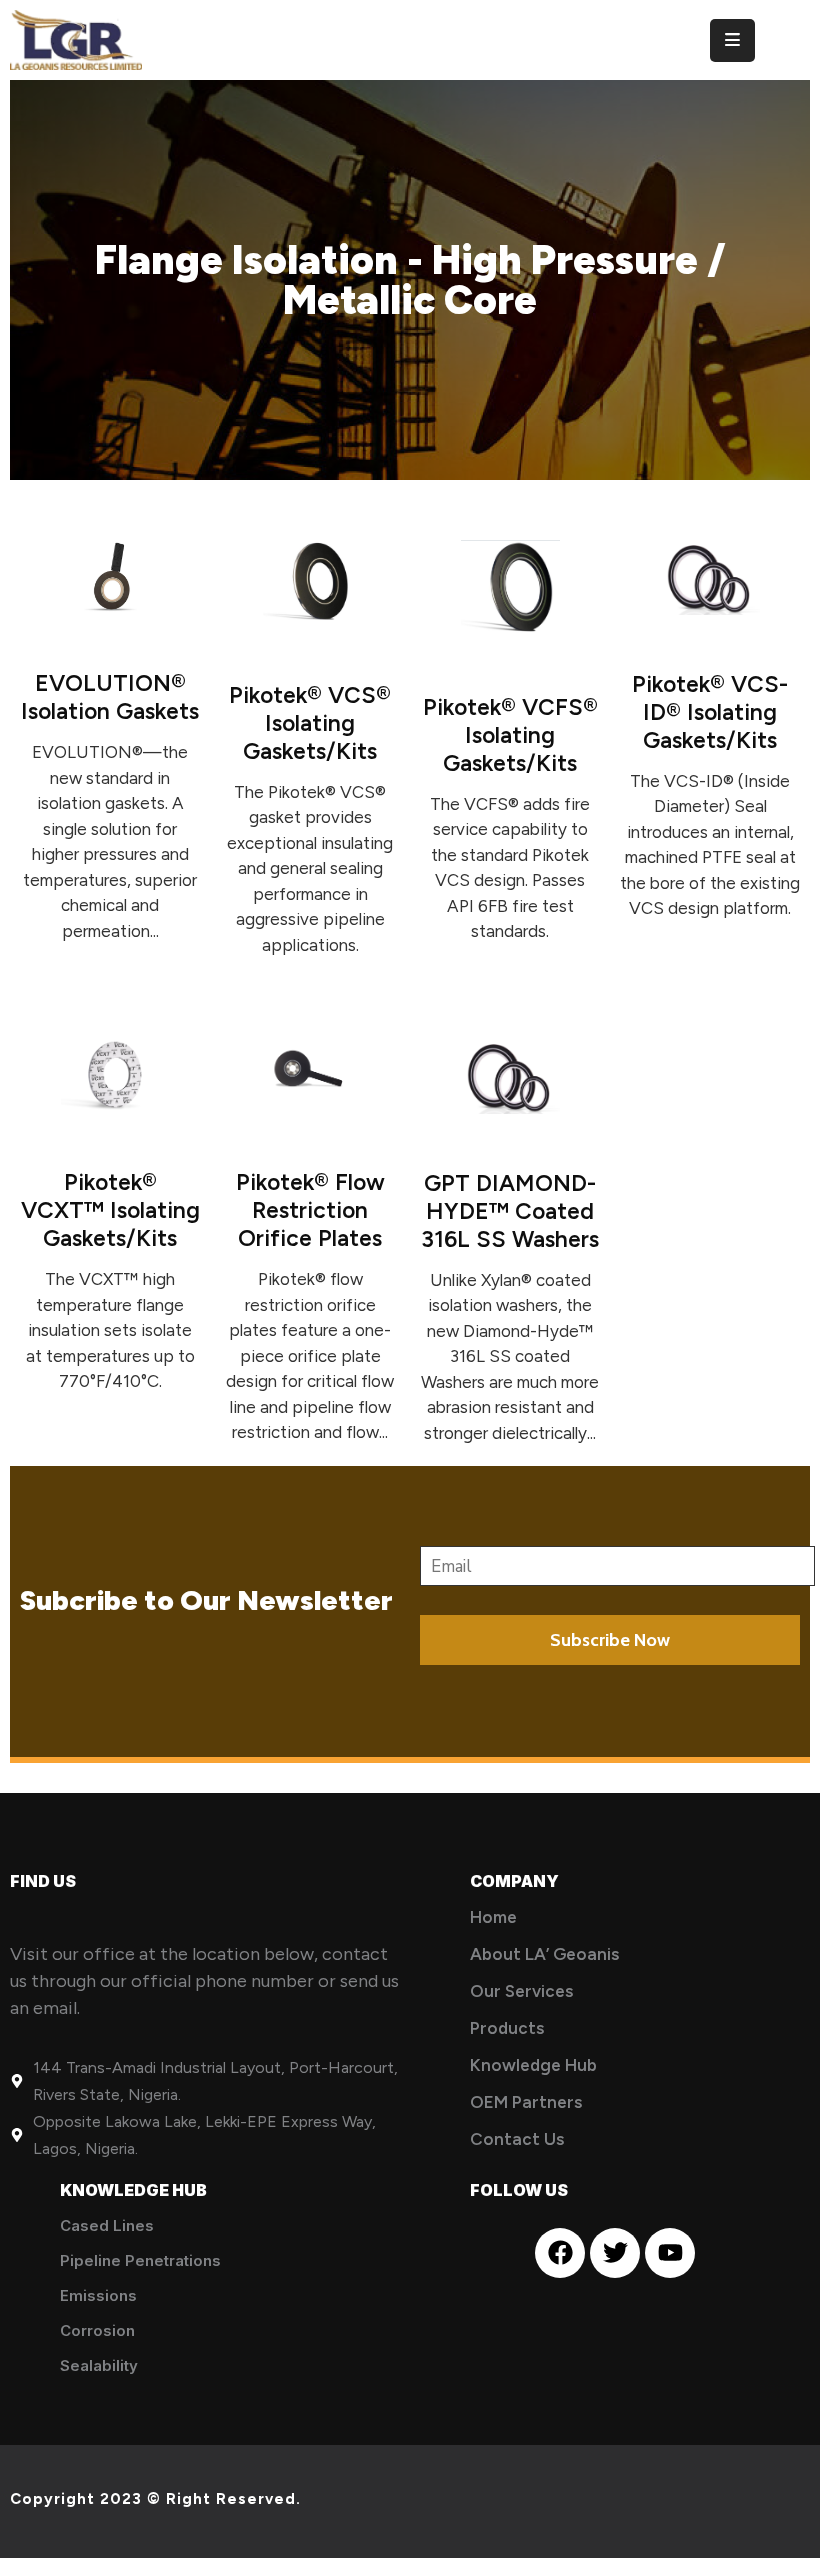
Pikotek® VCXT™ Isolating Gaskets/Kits (110, 1210)
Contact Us (517, 2139)
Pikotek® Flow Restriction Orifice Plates (310, 1210)
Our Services (521, 1991)
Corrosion (97, 2330)
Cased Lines (107, 2225)
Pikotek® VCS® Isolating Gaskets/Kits (310, 723)
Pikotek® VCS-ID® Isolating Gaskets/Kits (710, 712)
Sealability (99, 2365)
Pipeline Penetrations (140, 2260)
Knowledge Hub (533, 2065)
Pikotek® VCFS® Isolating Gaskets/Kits (510, 735)
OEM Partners (526, 2102)
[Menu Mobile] (732, 40)
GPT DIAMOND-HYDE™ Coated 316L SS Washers (510, 1211)
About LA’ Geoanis (544, 1954)
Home (493, 1917)
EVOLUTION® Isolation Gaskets (110, 697)
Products (507, 2028)
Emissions (98, 2295)
